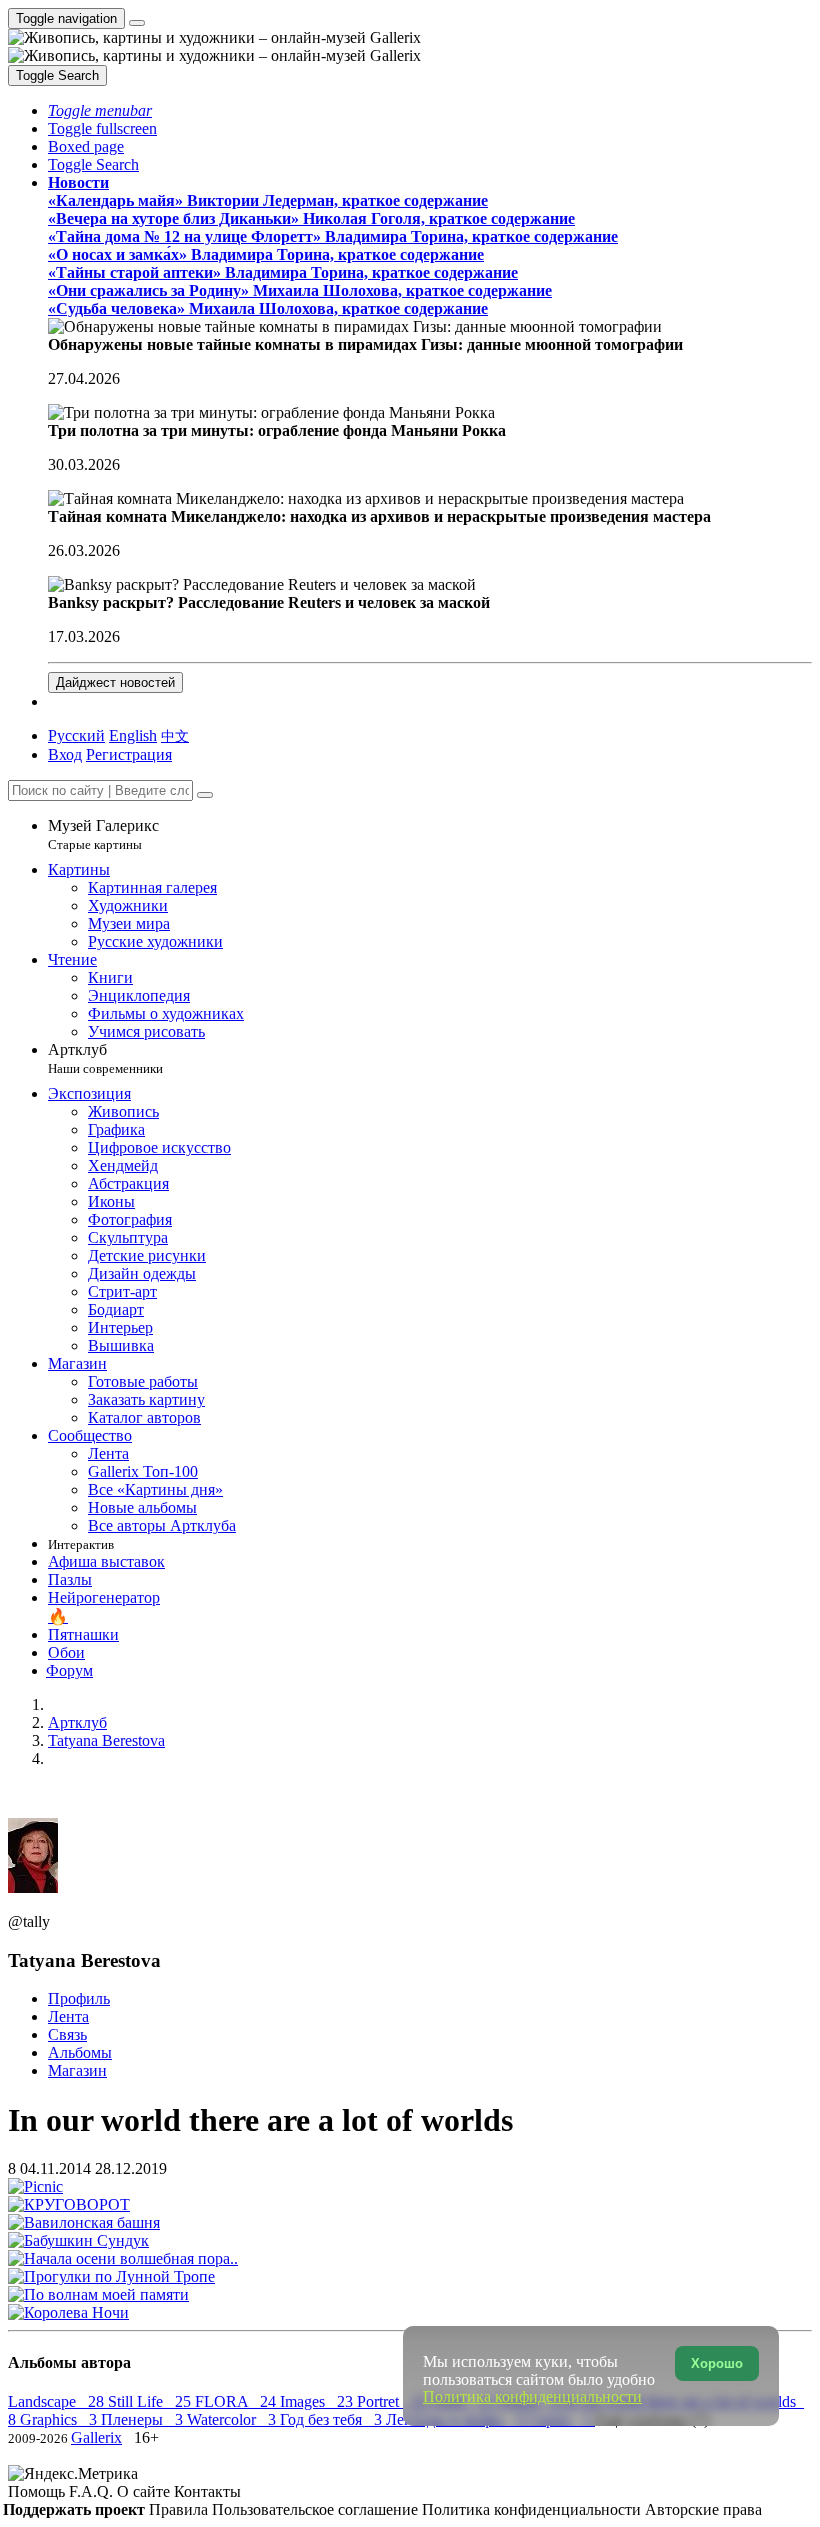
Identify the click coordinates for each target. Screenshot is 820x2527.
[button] (100, 110)
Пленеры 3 (144, 2419)
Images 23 (318, 2401)
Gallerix (96, 2437)
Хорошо (717, 2363)
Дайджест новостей (115, 682)
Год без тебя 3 (333, 2419)
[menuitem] (175, 735)
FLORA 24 (237, 2401)
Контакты (207, 2491)
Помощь (38, 2491)
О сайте (145, 2491)
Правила (180, 2509)
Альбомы (80, 2052)
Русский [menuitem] (76, 735)
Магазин (77, 2070)
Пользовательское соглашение (317, 2509)
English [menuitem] (133, 735)
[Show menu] (137, 23)
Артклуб (105, 1058)
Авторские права (703, 2509)
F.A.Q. (93, 2491)
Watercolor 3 (233, 2419)
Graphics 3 (60, 2419)
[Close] (205, 795)
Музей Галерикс (103, 834)
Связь (67, 2034)
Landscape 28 (58, 2401)
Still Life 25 (151, 2401)
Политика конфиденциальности (533, 2509)
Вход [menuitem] (65, 754)
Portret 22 (394, 2401)
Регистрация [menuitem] (129, 754)
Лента (68, 2016)
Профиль (79, 1998)
